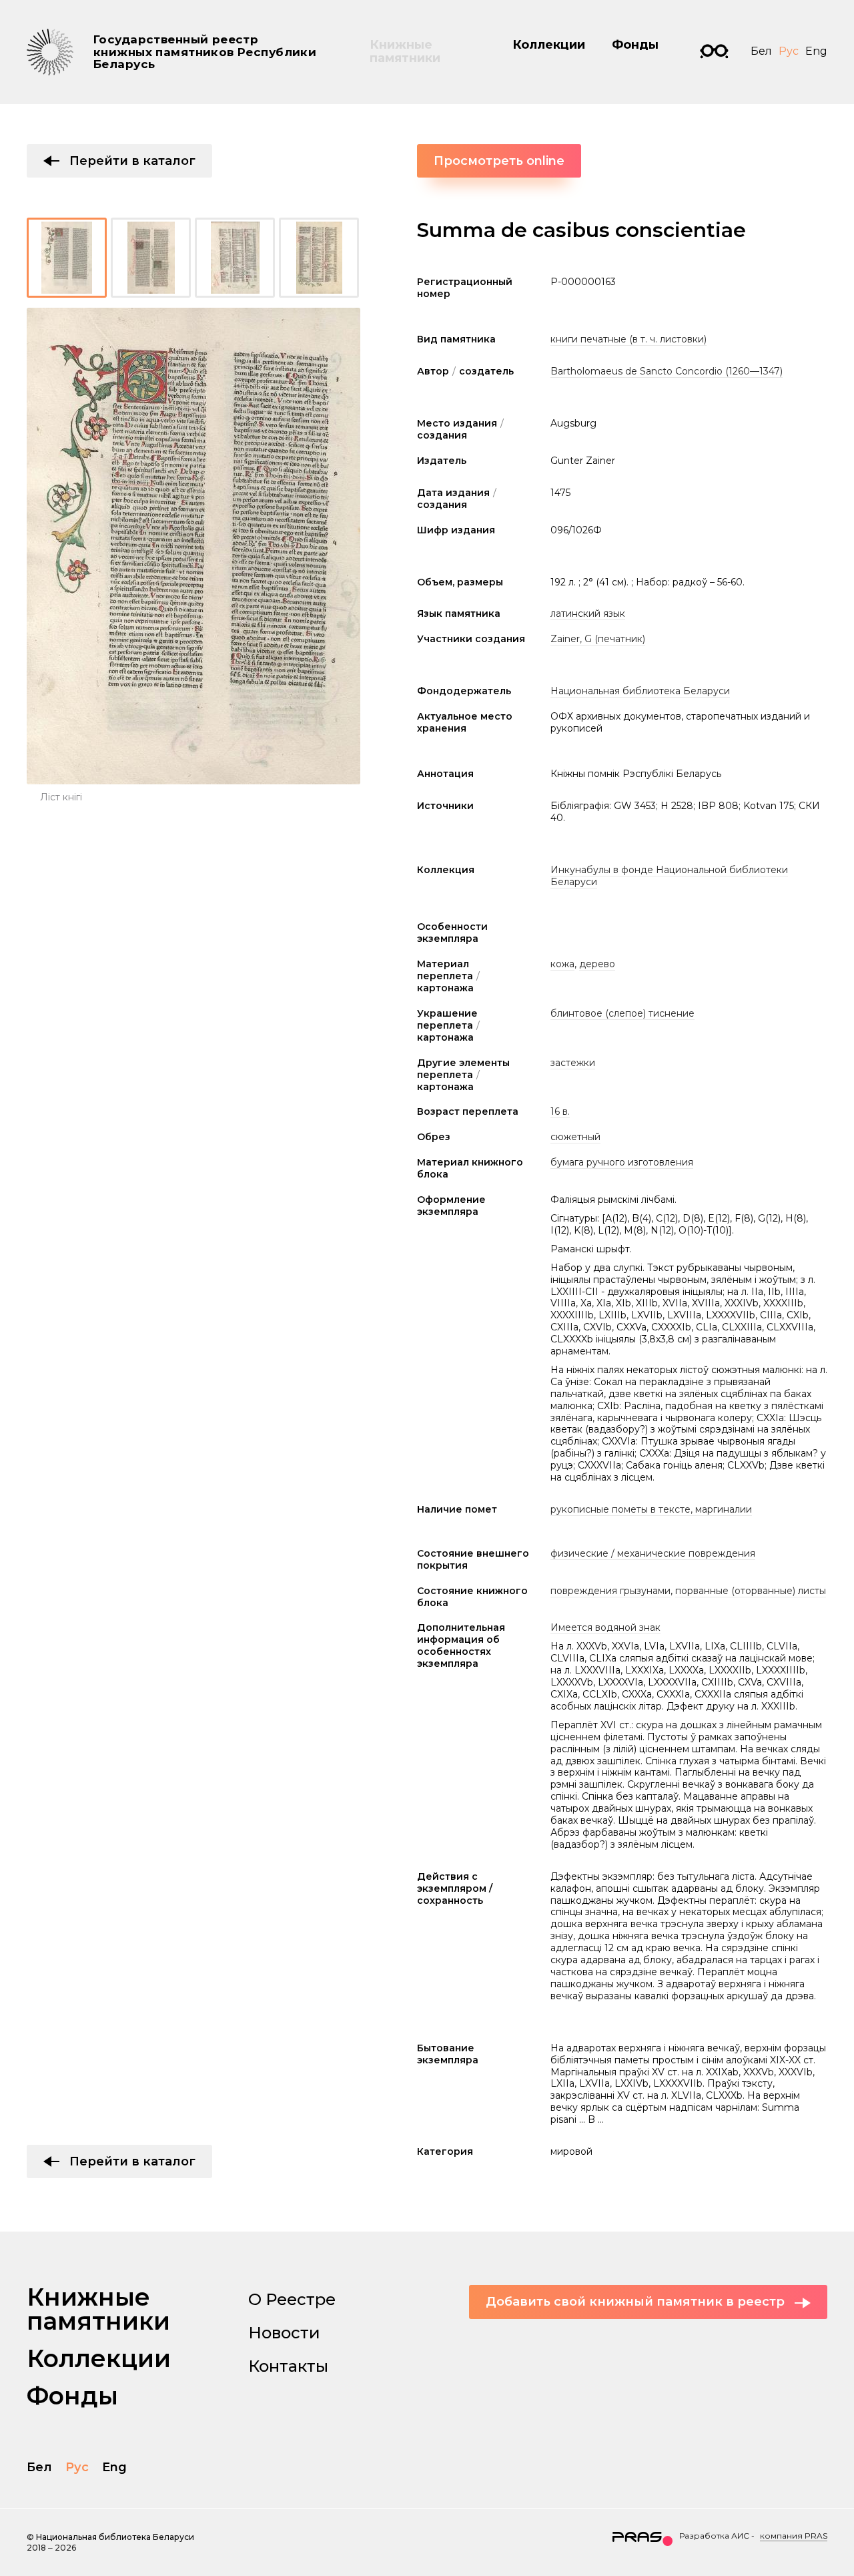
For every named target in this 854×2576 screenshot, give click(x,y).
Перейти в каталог (132, 161)
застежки (573, 1063)
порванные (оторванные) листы (751, 1591)
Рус (789, 51)
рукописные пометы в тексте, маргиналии (651, 1509)
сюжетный (575, 1137)
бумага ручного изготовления (622, 1162)
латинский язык (588, 613)
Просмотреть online (499, 161)
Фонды (635, 45)
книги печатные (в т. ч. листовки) (628, 339)
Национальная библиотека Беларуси (640, 691)
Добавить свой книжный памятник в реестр (635, 2302)
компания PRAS (794, 2536)
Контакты (288, 2366)
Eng (816, 51)
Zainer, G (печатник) (598, 639)
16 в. (560, 1111)
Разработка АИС (714, 2536)
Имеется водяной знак (605, 1627)
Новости (284, 2333)
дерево (597, 964)
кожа (562, 964)
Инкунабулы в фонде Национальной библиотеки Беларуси (669, 876)
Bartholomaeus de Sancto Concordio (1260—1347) (667, 371)
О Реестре (292, 2299)
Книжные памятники (405, 51)
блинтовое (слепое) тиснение (622, 1013)
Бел (761, 51)
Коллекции (549, 45)
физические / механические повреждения (653, 1553)
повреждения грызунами (610, 1591)
